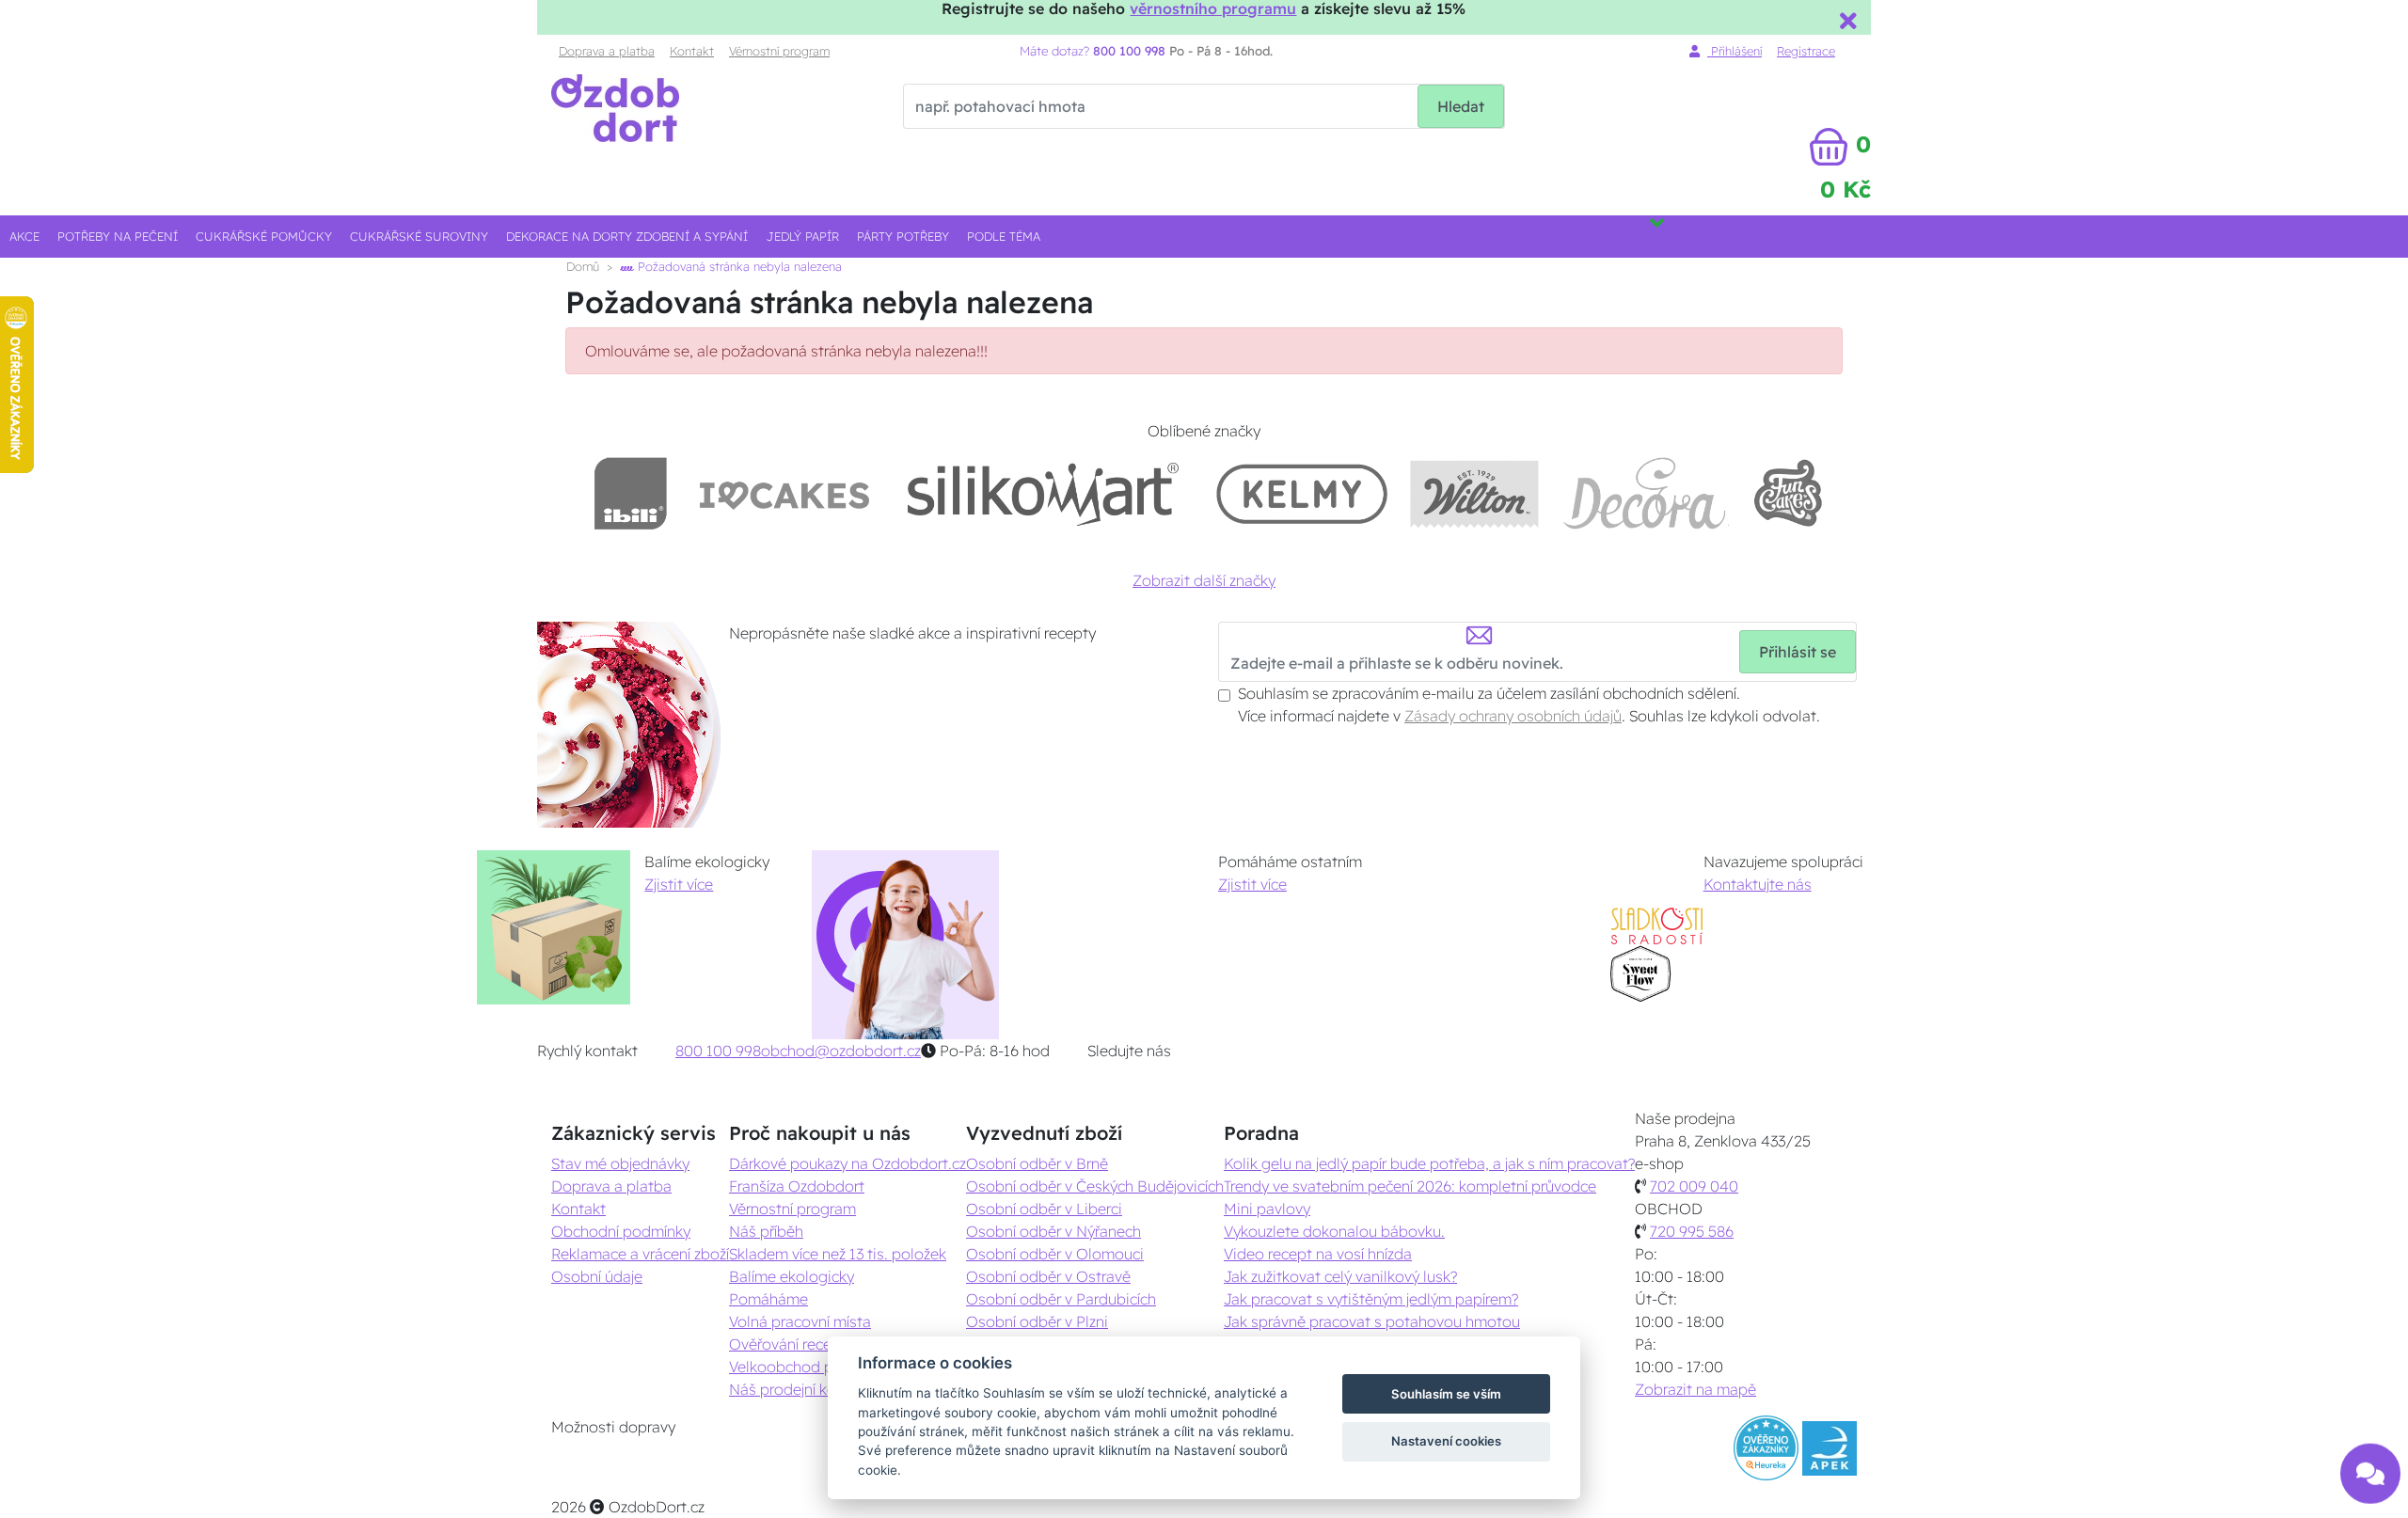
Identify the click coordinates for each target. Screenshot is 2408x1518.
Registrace (1806, 51)
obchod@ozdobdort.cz (841, 1051)
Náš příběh (766, 1231)
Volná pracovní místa (800, 1321)
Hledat (1461, 106)
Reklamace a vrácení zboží (640, 1254)
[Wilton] (1474, 493)
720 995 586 (1692, 1231)
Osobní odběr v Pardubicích (1061, 1299)
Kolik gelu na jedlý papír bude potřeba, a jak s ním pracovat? (1429, 1163)
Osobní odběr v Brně (1037, 1163)
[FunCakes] (1788, 493)
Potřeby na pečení (118, 236)
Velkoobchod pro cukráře (815, 1367)
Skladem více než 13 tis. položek (838, 1254)
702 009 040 (1694, 1186)
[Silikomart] (1044, 493)
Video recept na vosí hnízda (1318, 1254)
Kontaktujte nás (1758, 884)
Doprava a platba (607, 51)
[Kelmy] (1302, 493)
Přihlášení (1735, 51)
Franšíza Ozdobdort (797, 1186)
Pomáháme (768, 1299)
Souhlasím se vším (1446, 1394)
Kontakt (692, 51)
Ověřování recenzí (789, 1344)
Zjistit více (679, 884)
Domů (583, 266)
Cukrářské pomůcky (264, 236)
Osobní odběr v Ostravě (1048, 1276)
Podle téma (1004, 236)
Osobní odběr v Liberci (1044, 1209)
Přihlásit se (1798, 652)
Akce (24, 236)
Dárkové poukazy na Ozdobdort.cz (848, 1163)
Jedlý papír (803, 236)
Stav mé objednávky (620, 1163)
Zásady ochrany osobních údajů (1513, 716)
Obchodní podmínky (621, 1231)
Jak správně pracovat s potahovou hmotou (1372, 1321)
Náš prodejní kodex (795, 1389)
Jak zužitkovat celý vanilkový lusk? (1340, 1276)
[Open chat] (2370, 1465)
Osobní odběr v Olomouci (1055, 1254)
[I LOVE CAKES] (784, 493)
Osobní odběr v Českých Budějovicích (1095, 1186)
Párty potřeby (903, 236)
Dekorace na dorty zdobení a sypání (627, 236)
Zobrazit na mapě (1695, 1389)
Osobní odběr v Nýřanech (1053, 1231)
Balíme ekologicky (792, 1276)
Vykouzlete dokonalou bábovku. (1334, 1231)
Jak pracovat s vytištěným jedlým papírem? (1371, 1299)
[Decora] (1645, 493)
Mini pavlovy (1267, 1209)
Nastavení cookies (1446, 1441)
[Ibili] (630, 493)
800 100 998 (718, 1051)
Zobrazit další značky (1204, 580)
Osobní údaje (597, 1276)
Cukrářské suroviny (419, 236)
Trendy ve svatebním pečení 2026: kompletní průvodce (1410, 1186)
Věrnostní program (779, 51)
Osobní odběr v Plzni (1037, 1321)
